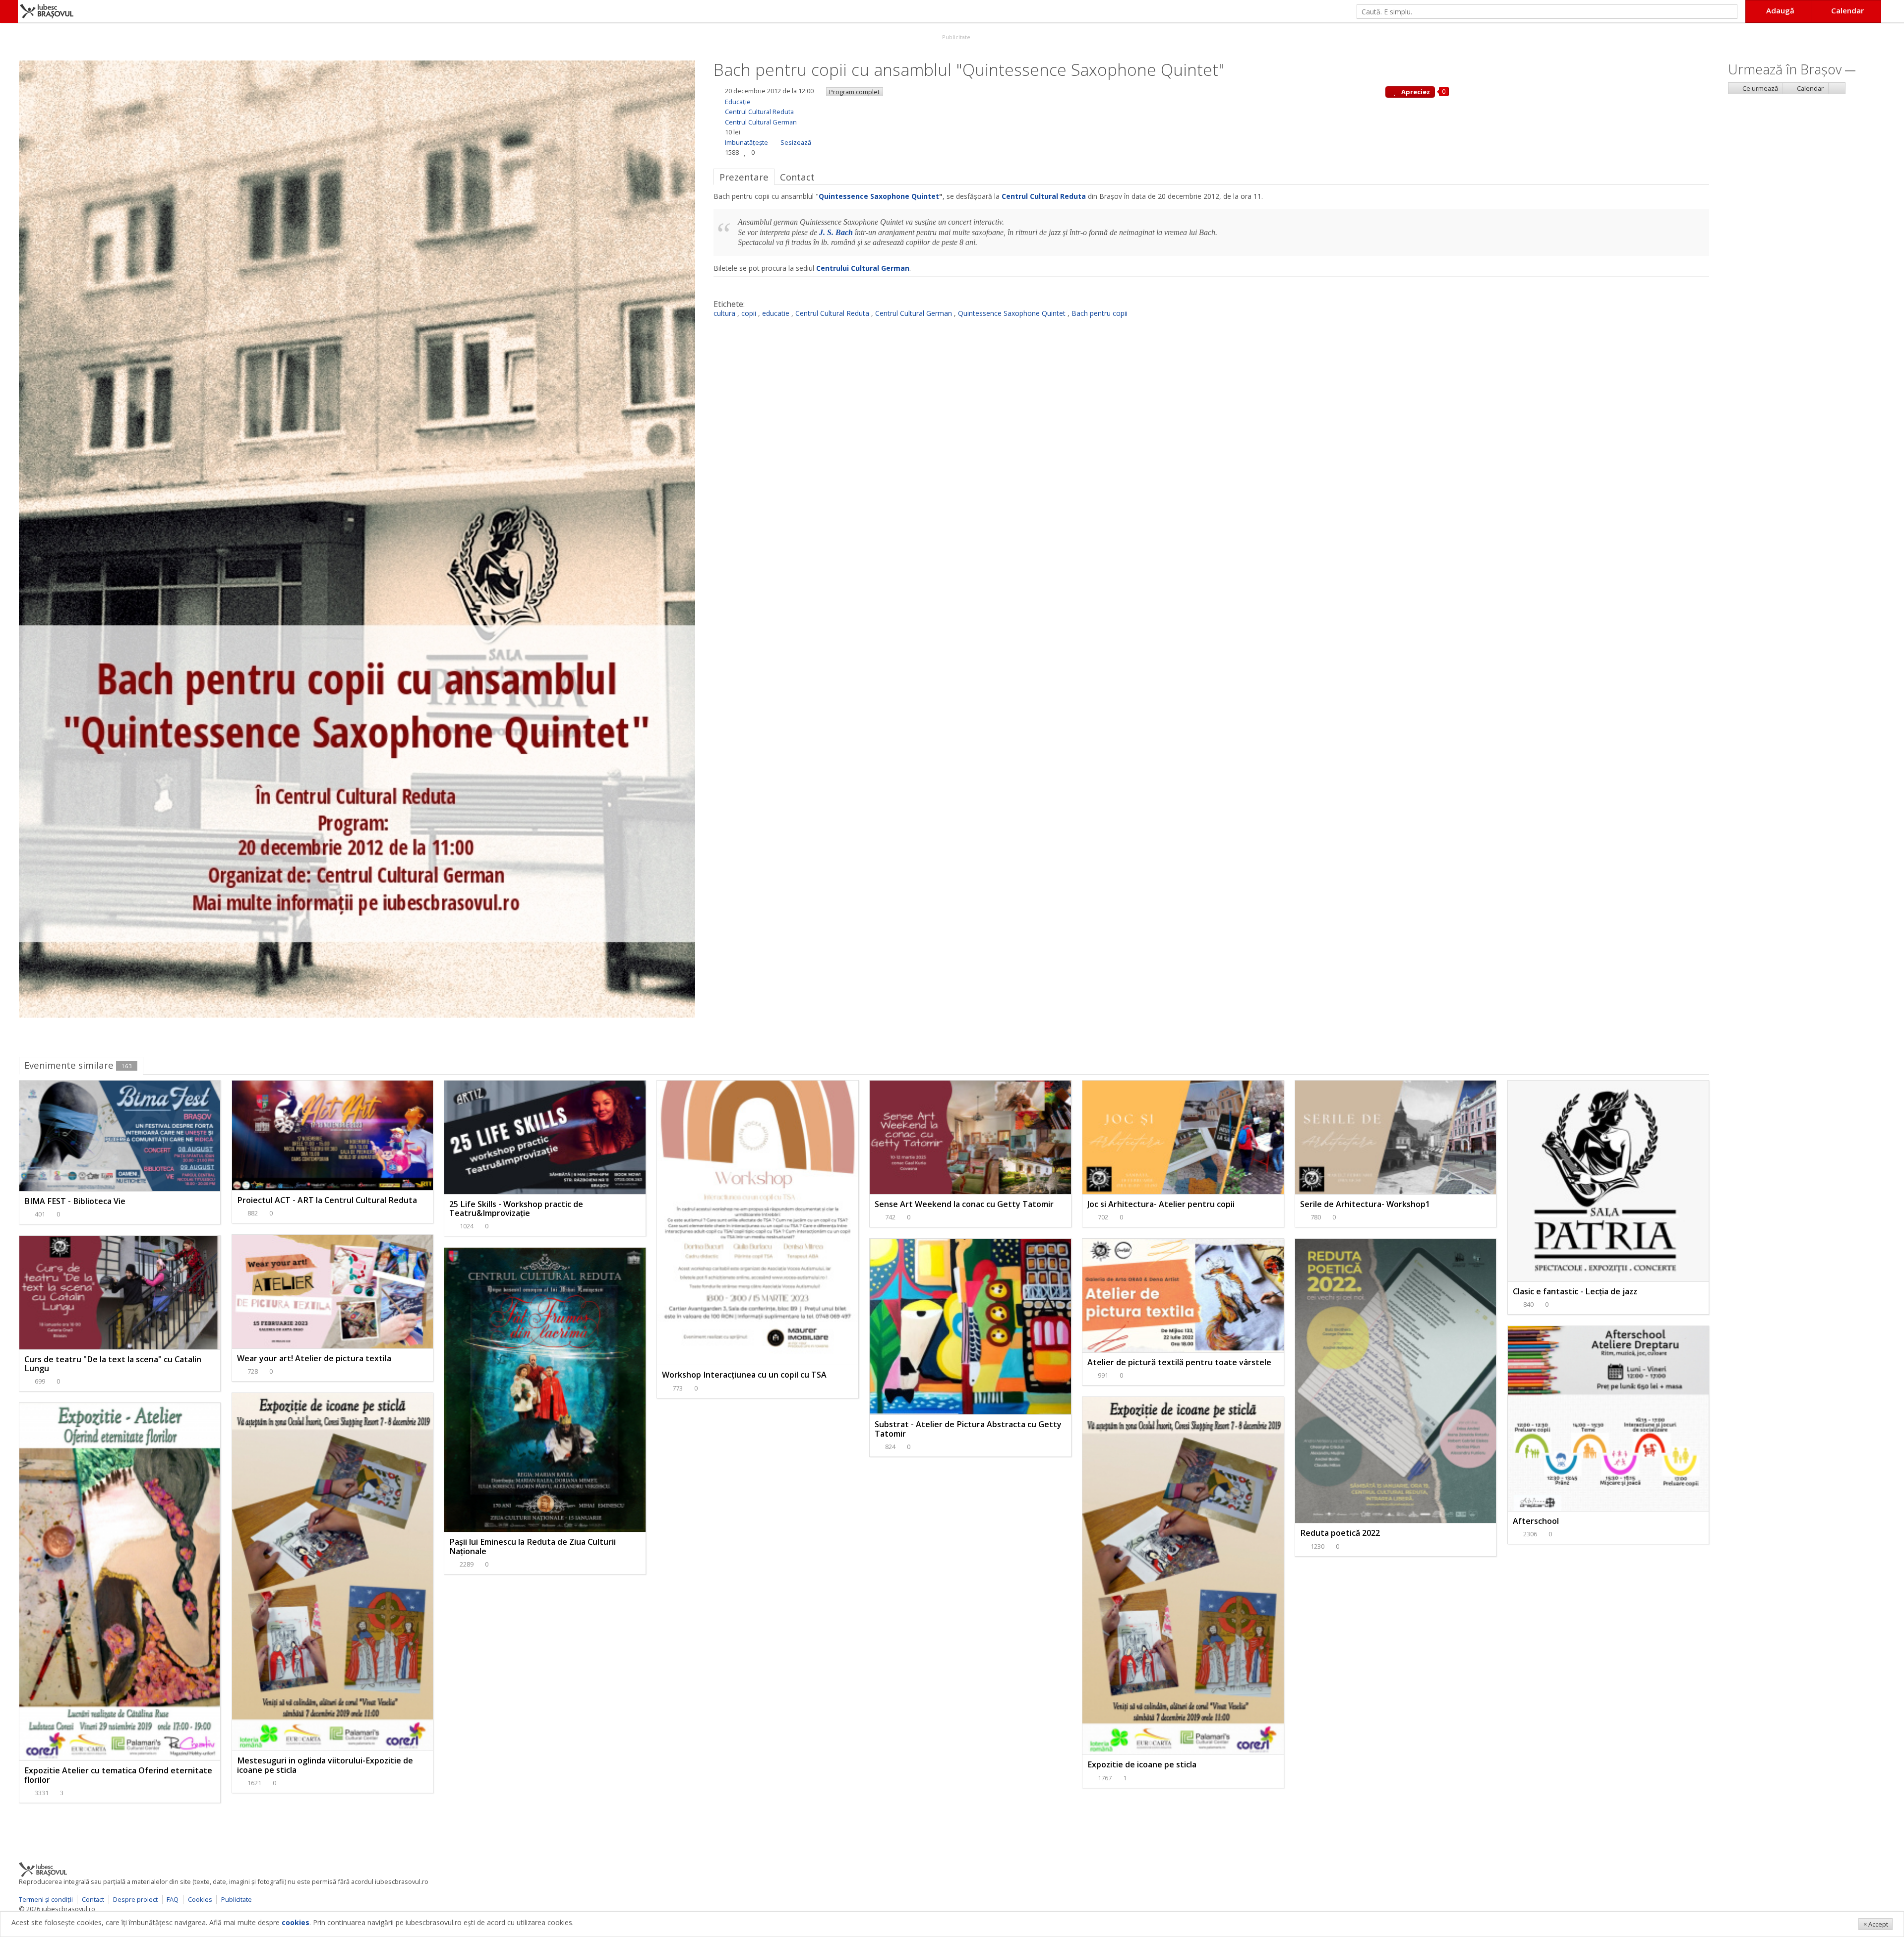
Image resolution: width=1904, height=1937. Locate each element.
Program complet (854, 92)
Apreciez (1415, 92)
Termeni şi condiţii (46, 1899)
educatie (776, 313)
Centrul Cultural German (761, 122)
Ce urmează (1759, 88)
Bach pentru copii (1100, 313)
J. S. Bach (836, 232)
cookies (296, 1922)
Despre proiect (135, 1899)
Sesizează (796, 142)
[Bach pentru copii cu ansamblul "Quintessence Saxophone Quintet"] (357, 538)
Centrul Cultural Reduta (759, 112)
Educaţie (738, 102)
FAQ (173, 1899)
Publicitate (955, 37)
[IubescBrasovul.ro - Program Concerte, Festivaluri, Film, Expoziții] (9, 11)
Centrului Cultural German (863, 268)
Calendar (1810, 88)
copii (749, 313)
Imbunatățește (746, 142)
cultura (724, 313)
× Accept (1876, 1924)
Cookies (200, 1899)
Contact (93, 1899)
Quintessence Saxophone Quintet (879, 196)
